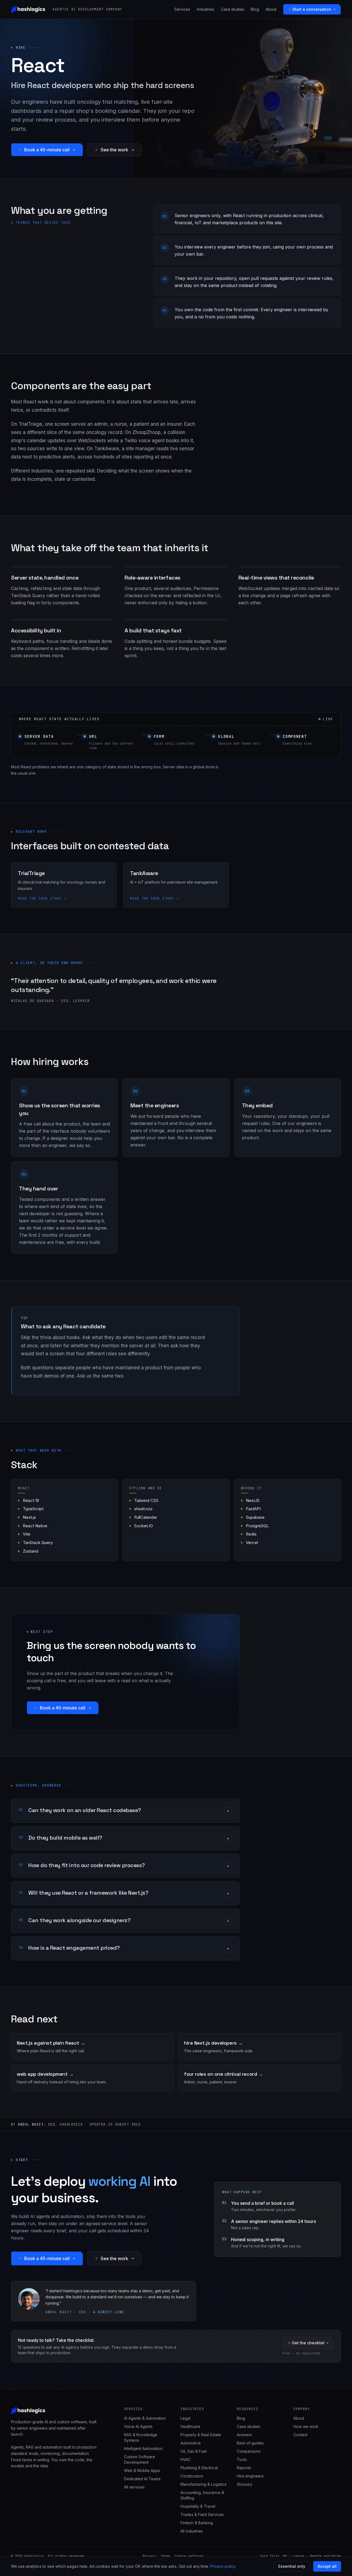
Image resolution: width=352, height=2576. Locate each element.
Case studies (233, 9)
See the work (114, 150)
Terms (165, 2556)
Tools (242, 2459)
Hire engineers (250, 2476)
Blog (255, 9)
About (271, 9)
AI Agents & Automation (145, 2418)
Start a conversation (312, 9)
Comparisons (249, 2451)
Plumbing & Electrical (199, 2468)
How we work (306, 2426)
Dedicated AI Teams (142, 2479)
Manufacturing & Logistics (204, 2484)
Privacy (149, 2556)
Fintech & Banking (197, 2523)
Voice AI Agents (138, 2426)
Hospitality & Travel (198, 2506)
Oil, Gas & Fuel (193, 2451)
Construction (192, 2476)
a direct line (109, 2312)
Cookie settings (189, 2556)
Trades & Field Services (202, 2514)
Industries (206, 9)
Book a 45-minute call (47, 150)
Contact (300, 2435)
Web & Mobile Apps (142, 2470)
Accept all (327, 2566)
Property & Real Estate (201, 2435)
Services (182, 9)
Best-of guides (250, 2443)
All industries (192, 2531)
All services (134, 2487)
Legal (185, 2418)
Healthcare (190, 2426)
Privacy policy (223, 2566)
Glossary (245, 2484)
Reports (244, 2468)
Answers (244, 2435)
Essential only (292, 2566)
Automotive (191, 2443)
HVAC (186, 2459)
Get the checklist (308, 2343)
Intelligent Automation (143, 2448)
